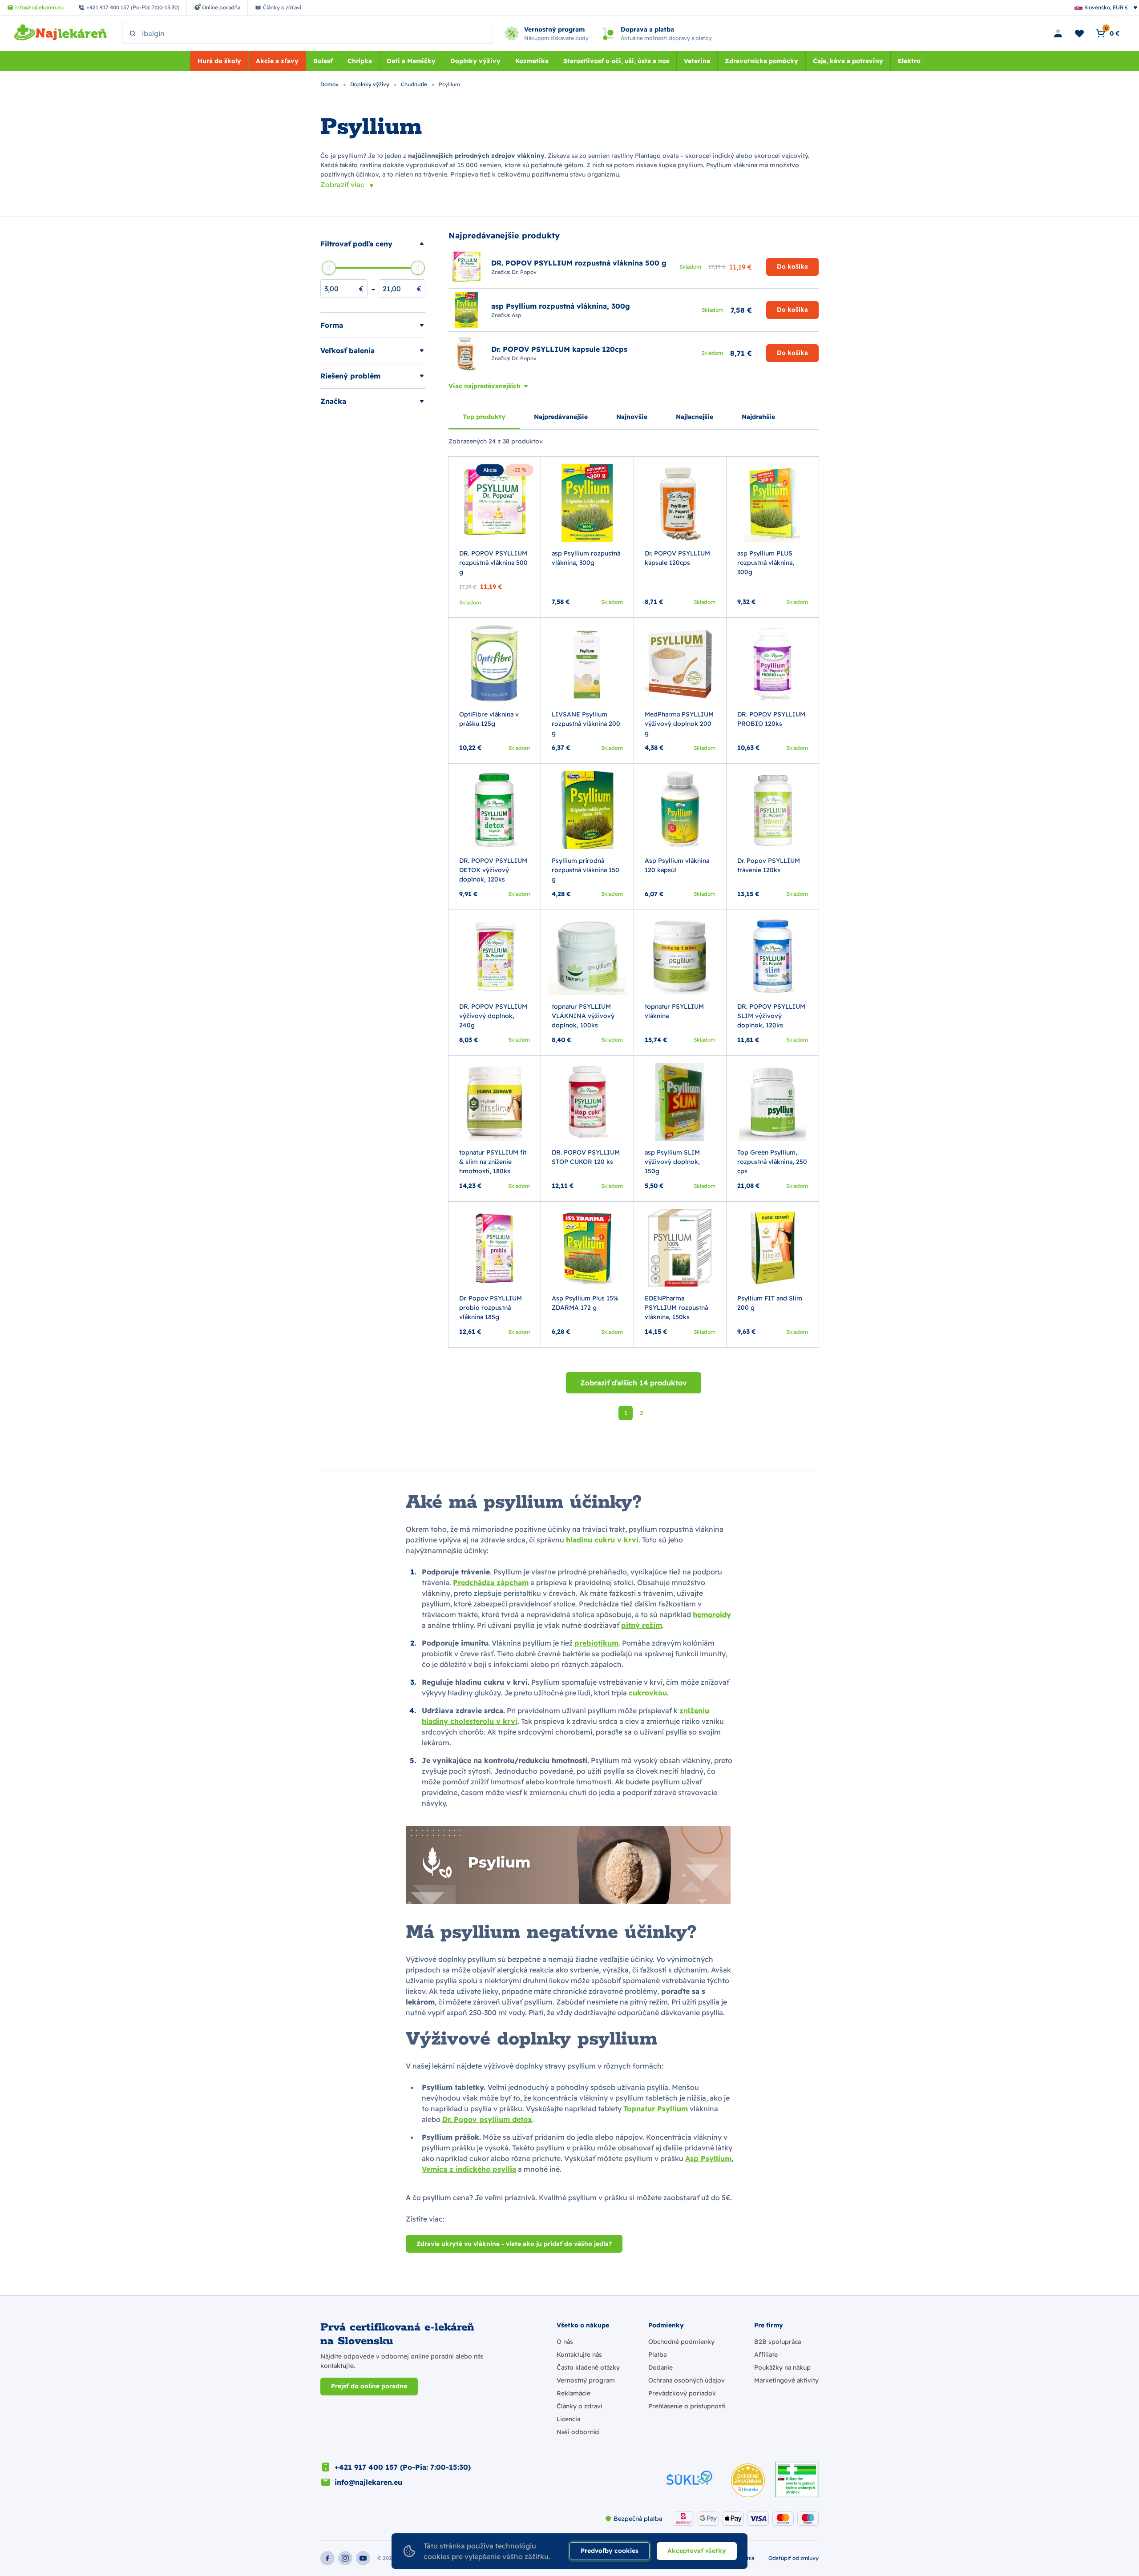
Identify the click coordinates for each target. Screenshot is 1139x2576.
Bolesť (323, 61)
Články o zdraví (579, 2406)
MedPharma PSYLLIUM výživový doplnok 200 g (679, 724)
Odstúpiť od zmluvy (794, 2558)
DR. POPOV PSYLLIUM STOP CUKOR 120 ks (586, 1157)
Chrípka (360, 61)
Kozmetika (532, 61)
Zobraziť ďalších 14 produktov (634, 1383)
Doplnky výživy (475, 61)
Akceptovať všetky (697, 2551)
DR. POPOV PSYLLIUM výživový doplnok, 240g (493, 1016)
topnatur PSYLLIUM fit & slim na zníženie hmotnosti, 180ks (493, 1162)
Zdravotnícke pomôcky (761, 61)
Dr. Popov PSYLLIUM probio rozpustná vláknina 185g (491, 1308)
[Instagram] (345, 2558)
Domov (330, 84)
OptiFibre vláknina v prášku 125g (489, 719)
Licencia (568, 2419)
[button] (373, 244)
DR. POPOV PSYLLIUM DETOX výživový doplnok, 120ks (493, 870)
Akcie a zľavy (277, 61)
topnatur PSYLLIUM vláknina (674, 1011)
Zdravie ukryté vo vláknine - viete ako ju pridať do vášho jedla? (514, 2244)
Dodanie (660, 2367)
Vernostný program (586, 2380)
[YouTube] (363, 2558)
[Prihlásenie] (1058, 33)
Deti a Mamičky (411, 61)
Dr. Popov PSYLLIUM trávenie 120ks (769, 865)
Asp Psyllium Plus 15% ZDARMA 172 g (585, 1303)
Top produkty (484, 417)
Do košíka (792, 266)
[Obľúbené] (1079, 33)
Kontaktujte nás (579, 2355)
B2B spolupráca (778, 2342)
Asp (517, 315)
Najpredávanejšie (561, 417)
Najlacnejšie (695, 417)
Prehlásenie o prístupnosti (687, 2406)
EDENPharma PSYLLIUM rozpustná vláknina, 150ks (676, 1308)
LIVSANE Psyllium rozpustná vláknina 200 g (586, 724)
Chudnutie (415, 84)
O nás (565, 2342)
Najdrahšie (758, 417)
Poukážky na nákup (782, 2367)
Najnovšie (632, 417)
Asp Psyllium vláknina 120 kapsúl (677, 865)
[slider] (329, 268)
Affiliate (766, 2355)
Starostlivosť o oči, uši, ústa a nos (616, 61)
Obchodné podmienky (681, 2342)
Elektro (909, 61)
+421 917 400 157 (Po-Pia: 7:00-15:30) (403, 2467)
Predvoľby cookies (610, 2551)
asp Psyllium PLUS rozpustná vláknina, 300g (766, 563)
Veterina (697, 61)
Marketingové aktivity (786, 2380)
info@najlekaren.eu (368, 2482)
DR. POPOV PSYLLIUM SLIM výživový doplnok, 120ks (771, 1016)
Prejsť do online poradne (369, 2386)
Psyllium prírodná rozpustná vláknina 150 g (586, 870)
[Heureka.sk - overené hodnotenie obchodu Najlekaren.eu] (748, 2480)
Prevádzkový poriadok (682, 2393)
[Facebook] (327, 2558)
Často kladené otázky (588, 2367)
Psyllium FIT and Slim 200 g (770, 1303)
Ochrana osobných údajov (687, 2380)
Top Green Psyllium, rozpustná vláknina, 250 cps (772, 1162)
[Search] (133, 33)
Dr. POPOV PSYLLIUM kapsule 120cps (677, 558)
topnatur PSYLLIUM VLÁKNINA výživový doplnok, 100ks (583, 1016)
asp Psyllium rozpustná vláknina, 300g (586, 558)
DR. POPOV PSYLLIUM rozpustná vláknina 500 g (493, 563)
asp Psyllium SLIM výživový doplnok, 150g (672, 1162)
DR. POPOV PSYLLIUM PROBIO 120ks (771, 719)
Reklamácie (574, 2393)
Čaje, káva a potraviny (848, 61)
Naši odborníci (578, 2432)
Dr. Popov (524, 272)
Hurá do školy (219, 61)
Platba (657, 2355)
